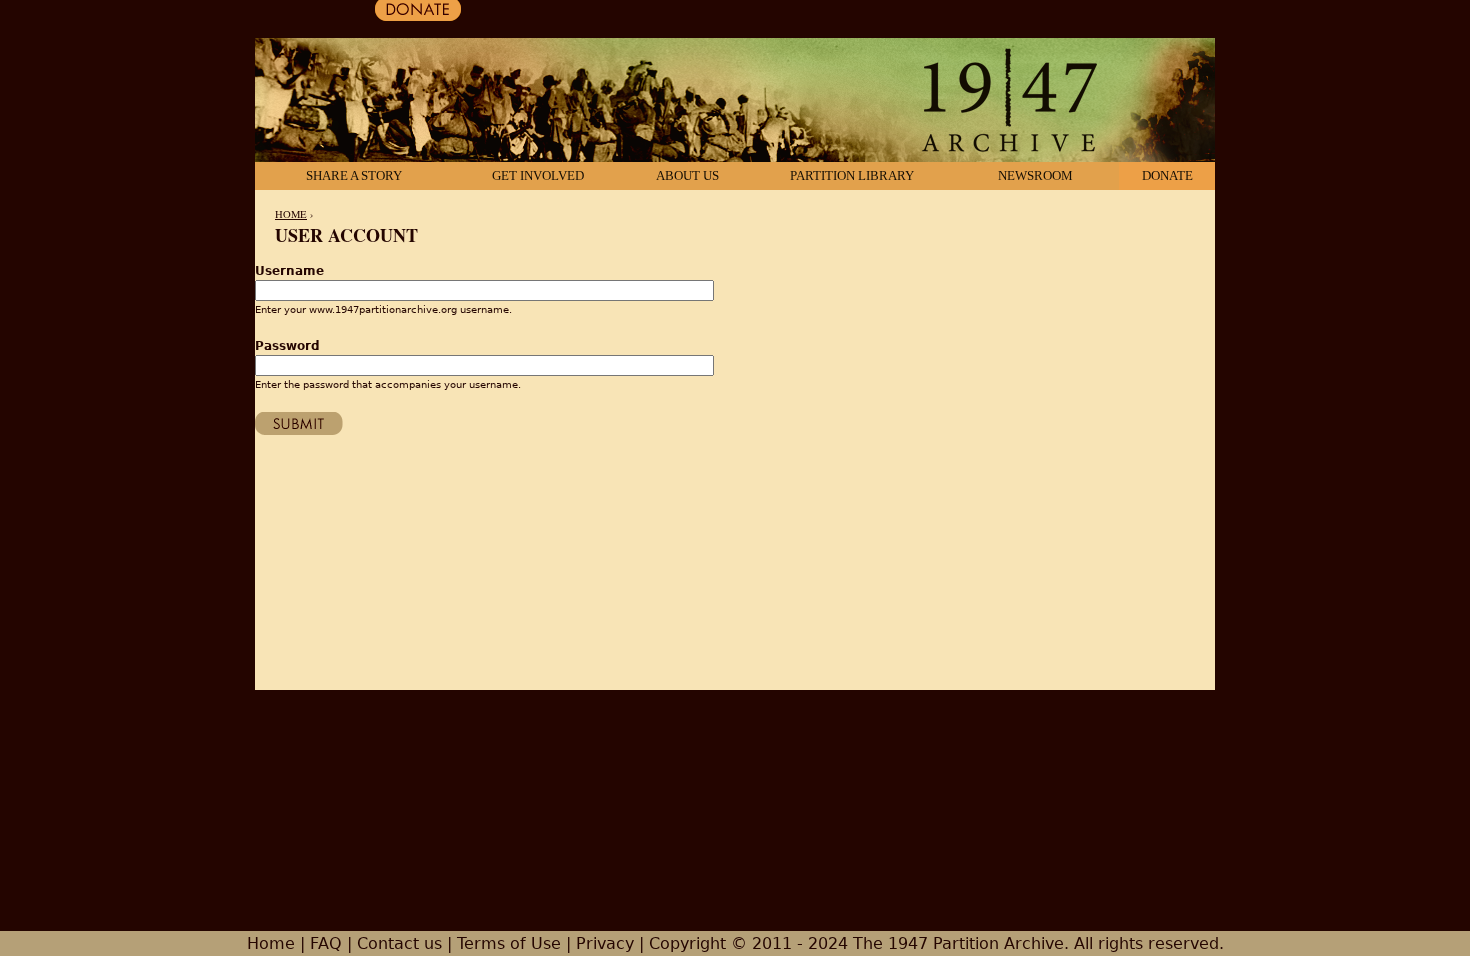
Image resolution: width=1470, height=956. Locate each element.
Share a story (354, 175)
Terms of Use (509, 943)
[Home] (735, 102)
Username (289, 271)
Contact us (399, 943)
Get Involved (538, 175)
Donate (1167, 175)
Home (291, 214)
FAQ (326, 943)
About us (687, 175)
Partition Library (852, 175)
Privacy (605, 943)
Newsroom (1035, 175)
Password (287, 346)
